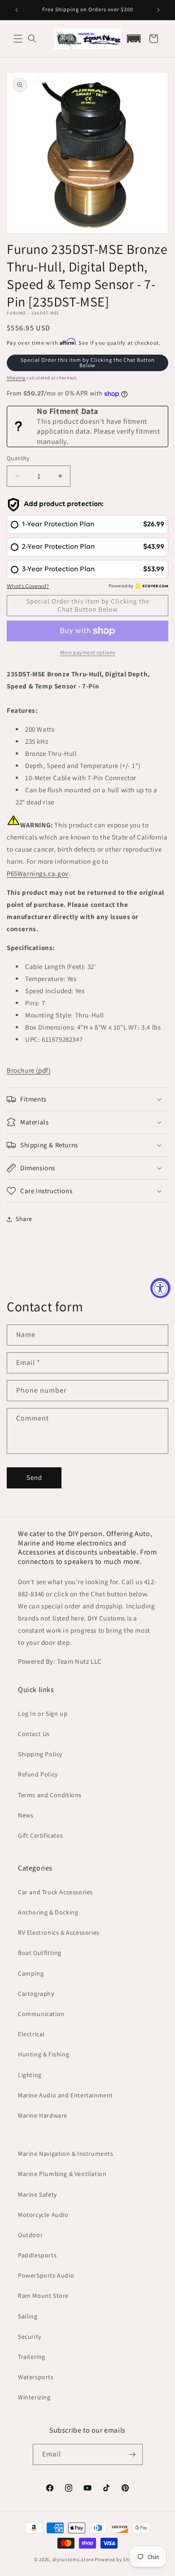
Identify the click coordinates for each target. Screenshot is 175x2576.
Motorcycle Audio (43, 2215)
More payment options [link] (88, 652)
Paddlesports (37, 2255)
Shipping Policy (40, 1754)
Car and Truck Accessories (55, 1892)
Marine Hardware (43, 2115)
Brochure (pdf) (28, 1070)
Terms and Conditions (50, 1795)
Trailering (32, 2357)
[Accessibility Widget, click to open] (160, 1288)
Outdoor (30, 2235)
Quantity (18, 458)
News (26, 1815)
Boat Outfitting (40, 1953)
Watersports (36, 2377)
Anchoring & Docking (48, 1912)
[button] (18, 39)
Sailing (28, 2316)
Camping (31, 1973)
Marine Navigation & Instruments (66, 2154)
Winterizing (34, 2397)
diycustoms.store (73, 2559)
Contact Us (34, 1734)
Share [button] (24, 1219)
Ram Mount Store (43, 2296)
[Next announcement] (158, 10)
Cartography (36, 1994)
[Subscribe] (132, 2454)
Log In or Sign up (43, 1714)
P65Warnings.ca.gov (38, 873)
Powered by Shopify (118, 2559)
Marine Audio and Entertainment (66, 2095)
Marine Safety (37, 2194)
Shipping (16, 378)
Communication (41, 2014)
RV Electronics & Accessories (59, 1932)
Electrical (31, 2034)
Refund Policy (38, 1774)
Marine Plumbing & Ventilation (62, 2174)
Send (34, 1477)
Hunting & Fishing (44, 2054)
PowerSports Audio (46, 2275)
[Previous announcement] (17, 10)
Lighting (30, 2075)
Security (30, 2336)
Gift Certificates (40, 1835)
